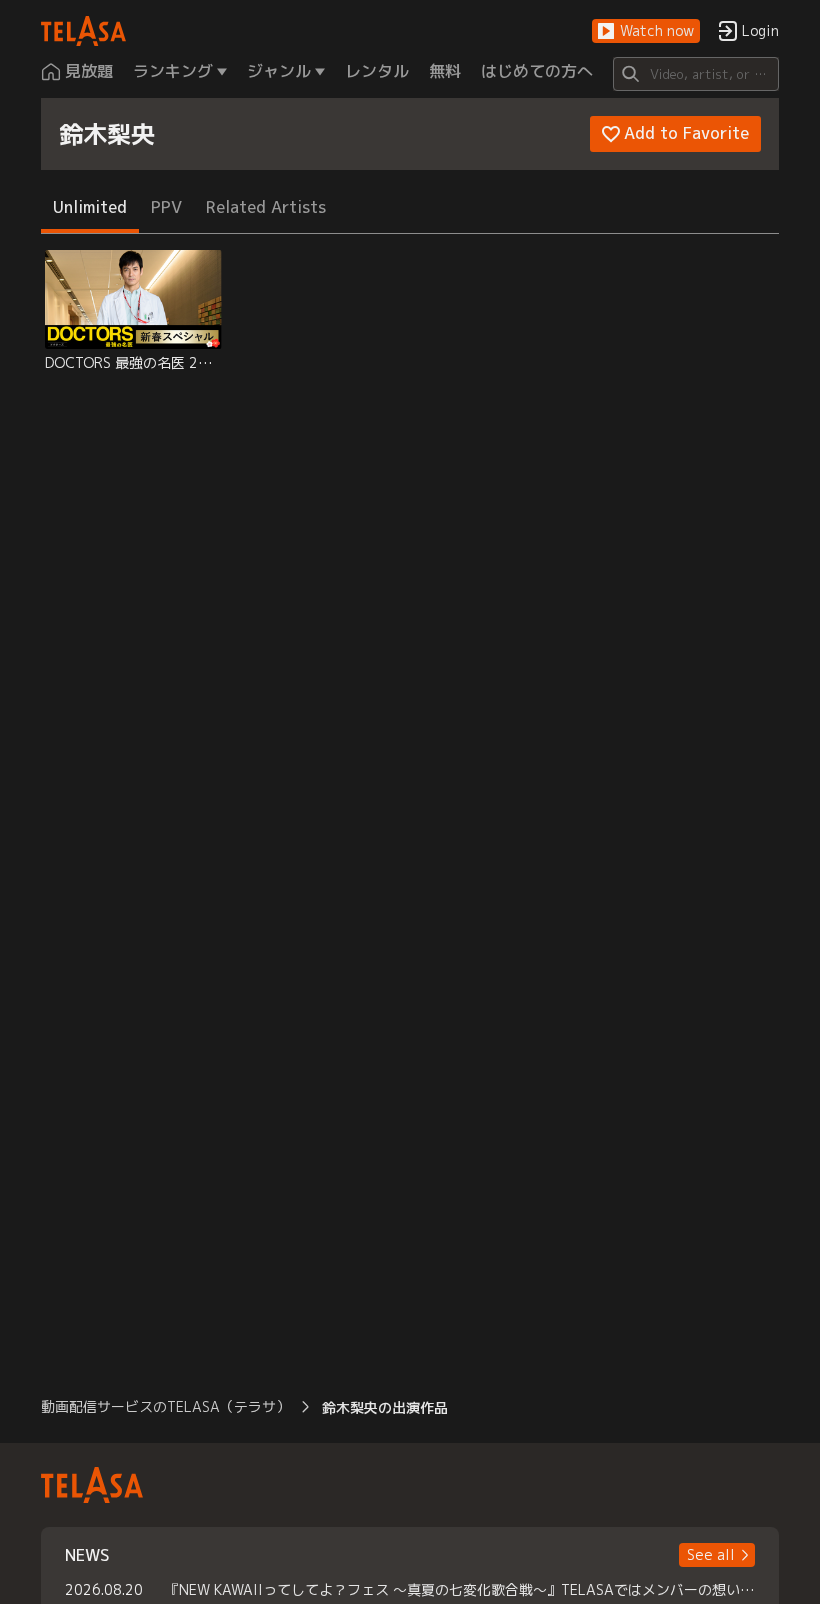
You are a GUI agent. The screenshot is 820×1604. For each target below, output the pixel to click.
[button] (646, 31)
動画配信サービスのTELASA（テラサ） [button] (165, 1406)
